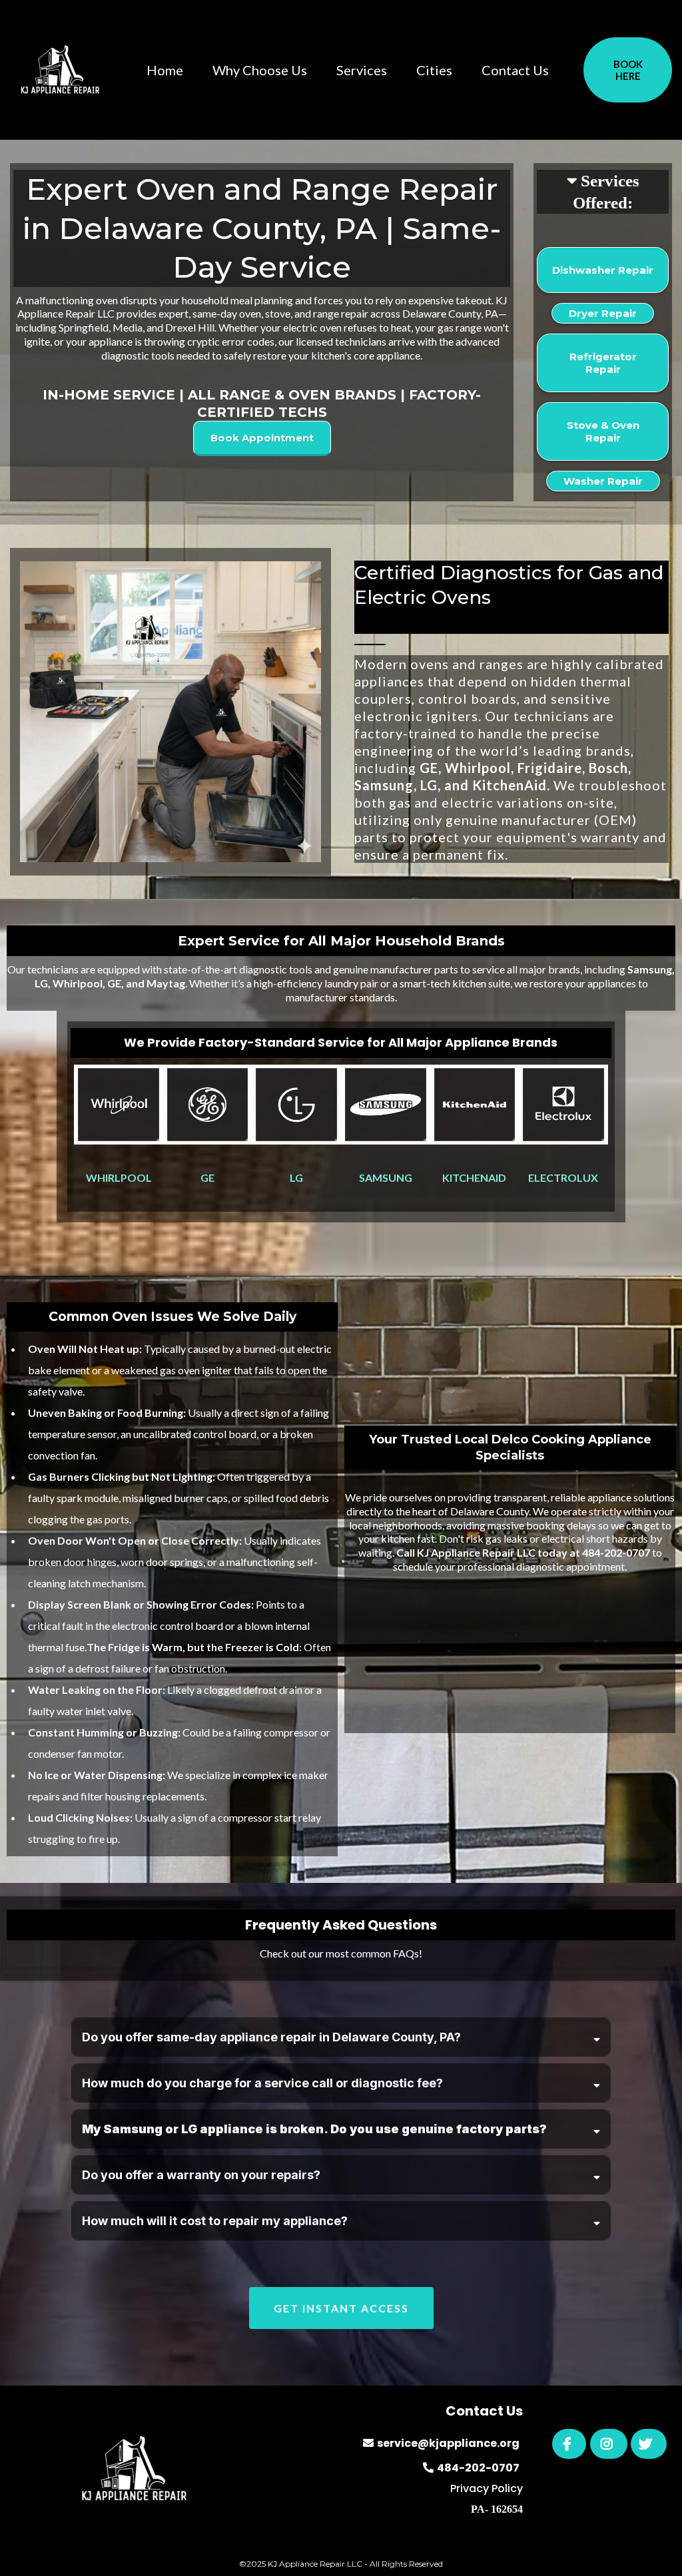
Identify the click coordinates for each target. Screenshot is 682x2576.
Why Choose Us (260, 70)
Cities (434, 70)
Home (165, 70)
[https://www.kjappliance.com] (60, 70)
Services (362, 70)
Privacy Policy (487, 2488)
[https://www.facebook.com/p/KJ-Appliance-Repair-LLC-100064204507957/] (569, 2444)
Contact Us (515, 70)
